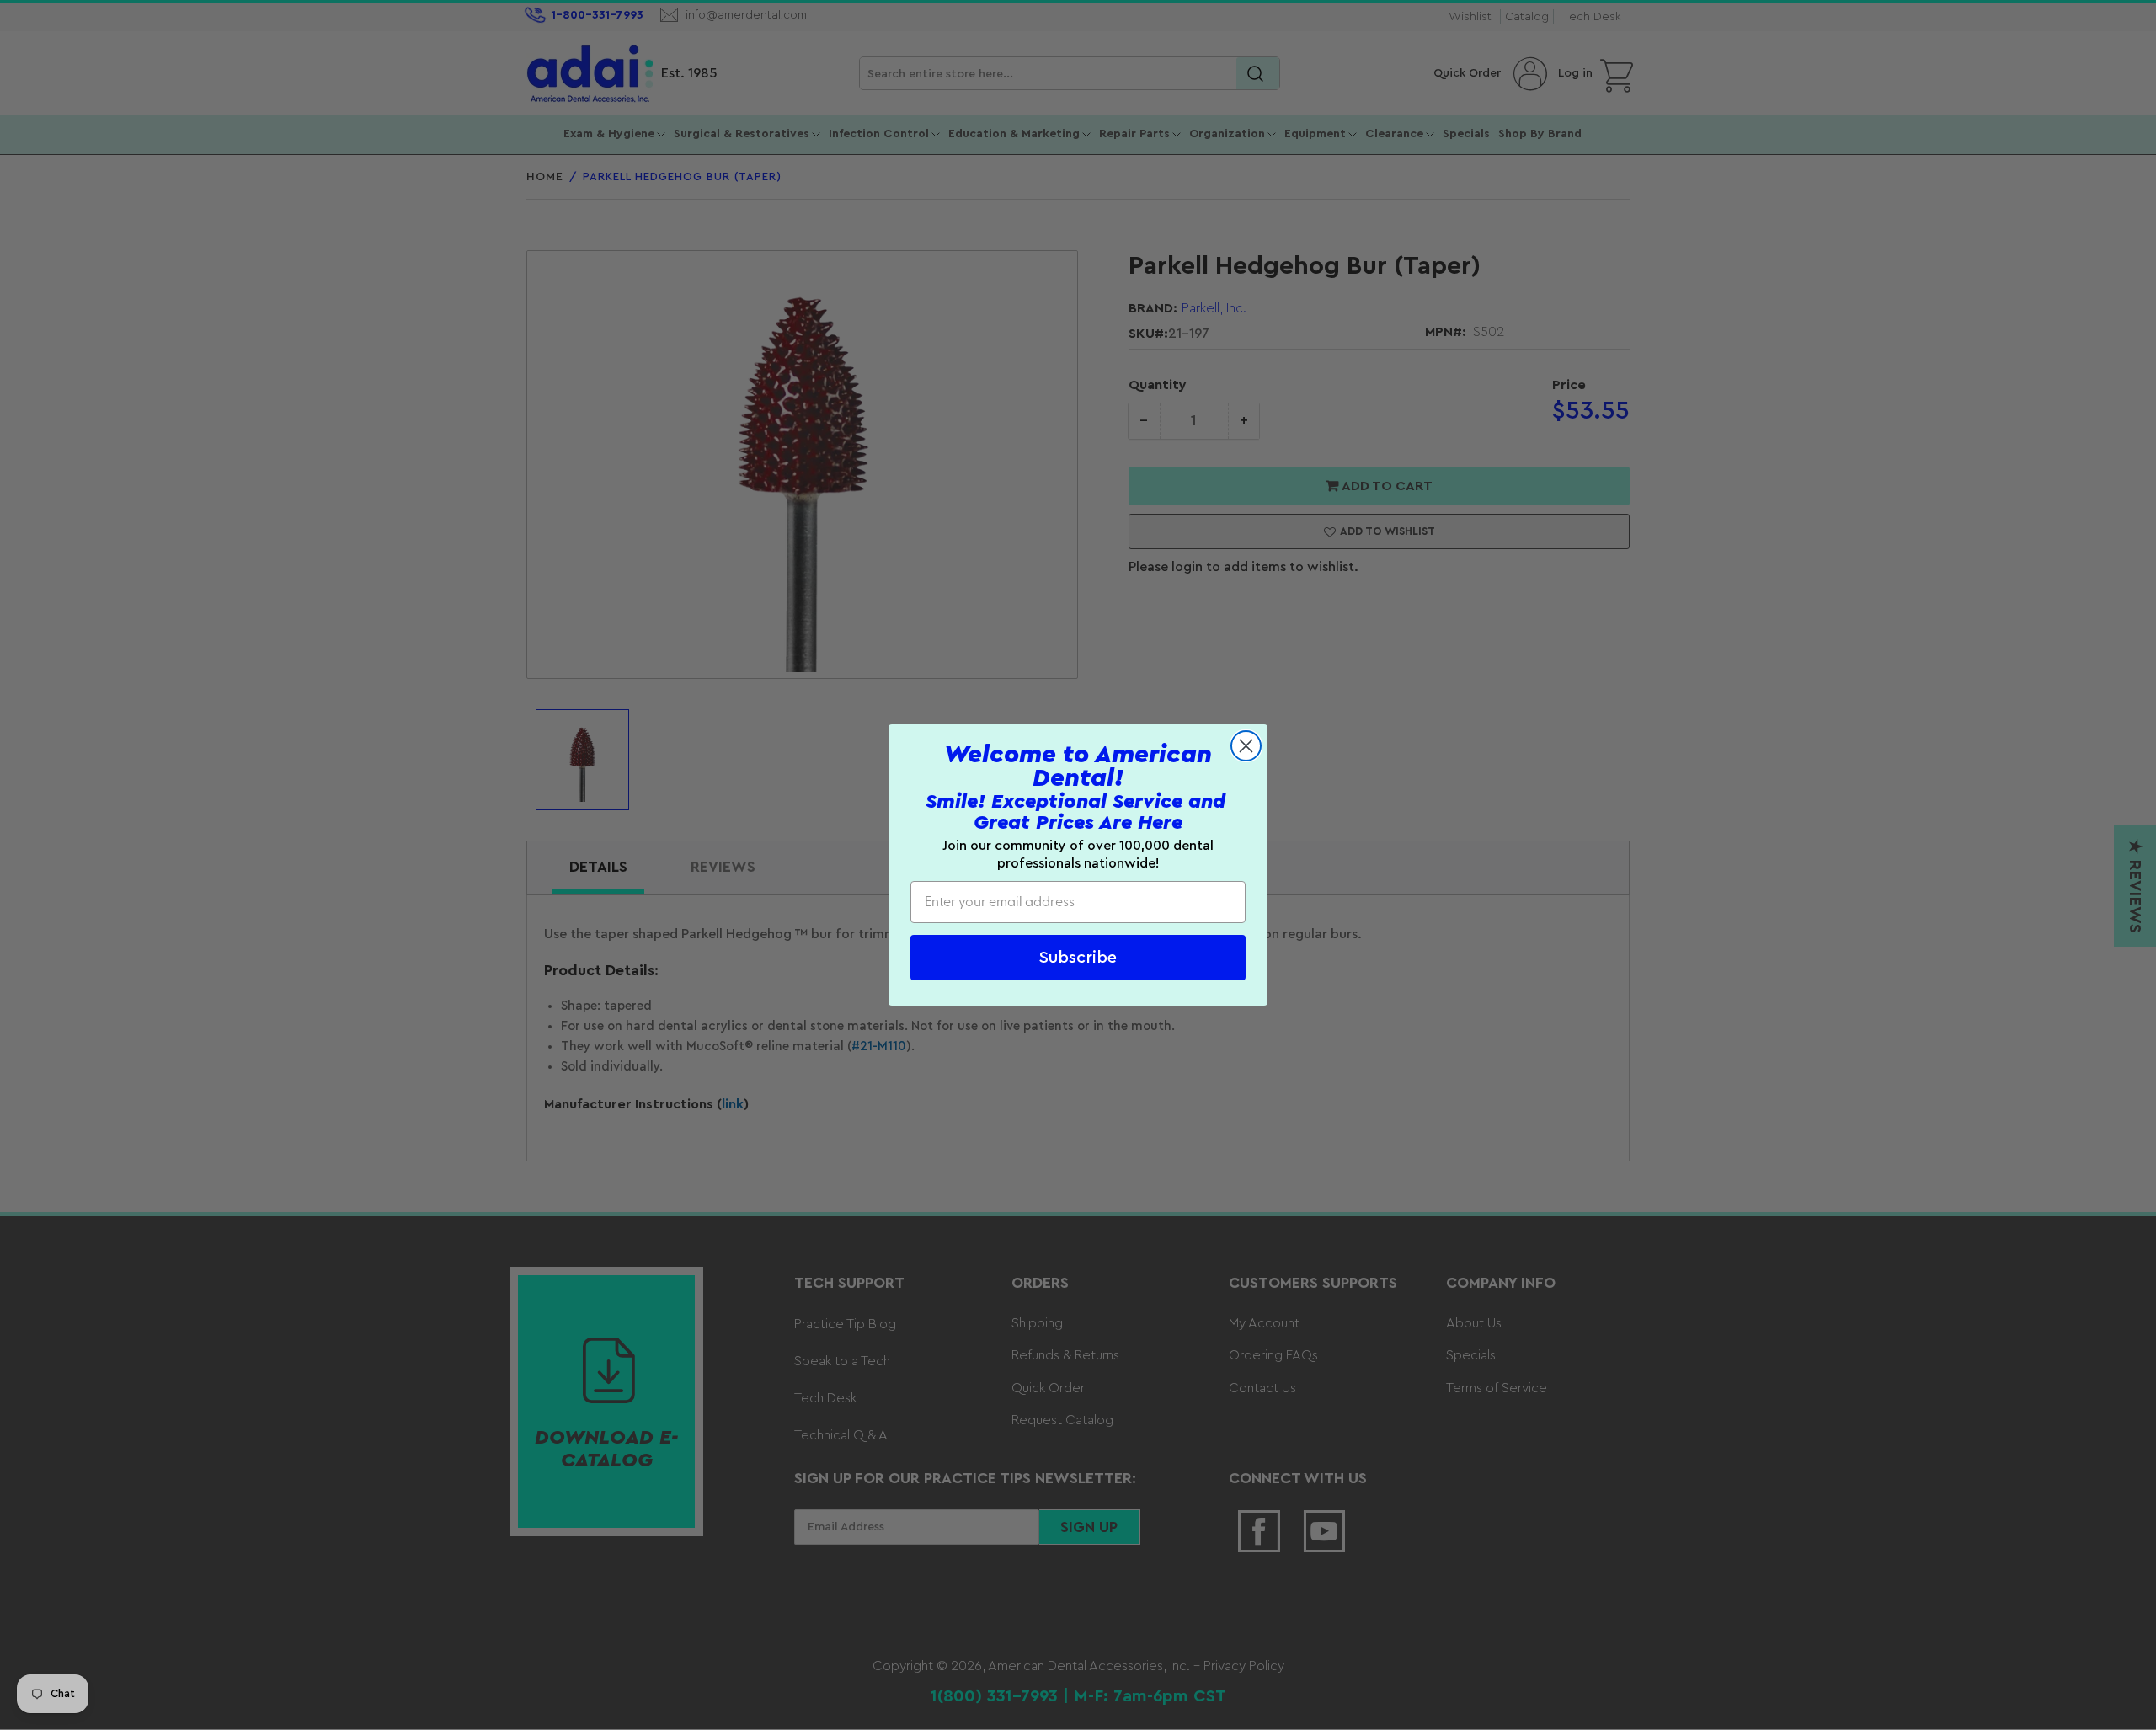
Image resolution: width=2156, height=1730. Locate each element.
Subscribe (1078, 958)
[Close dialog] (1246, 746)
